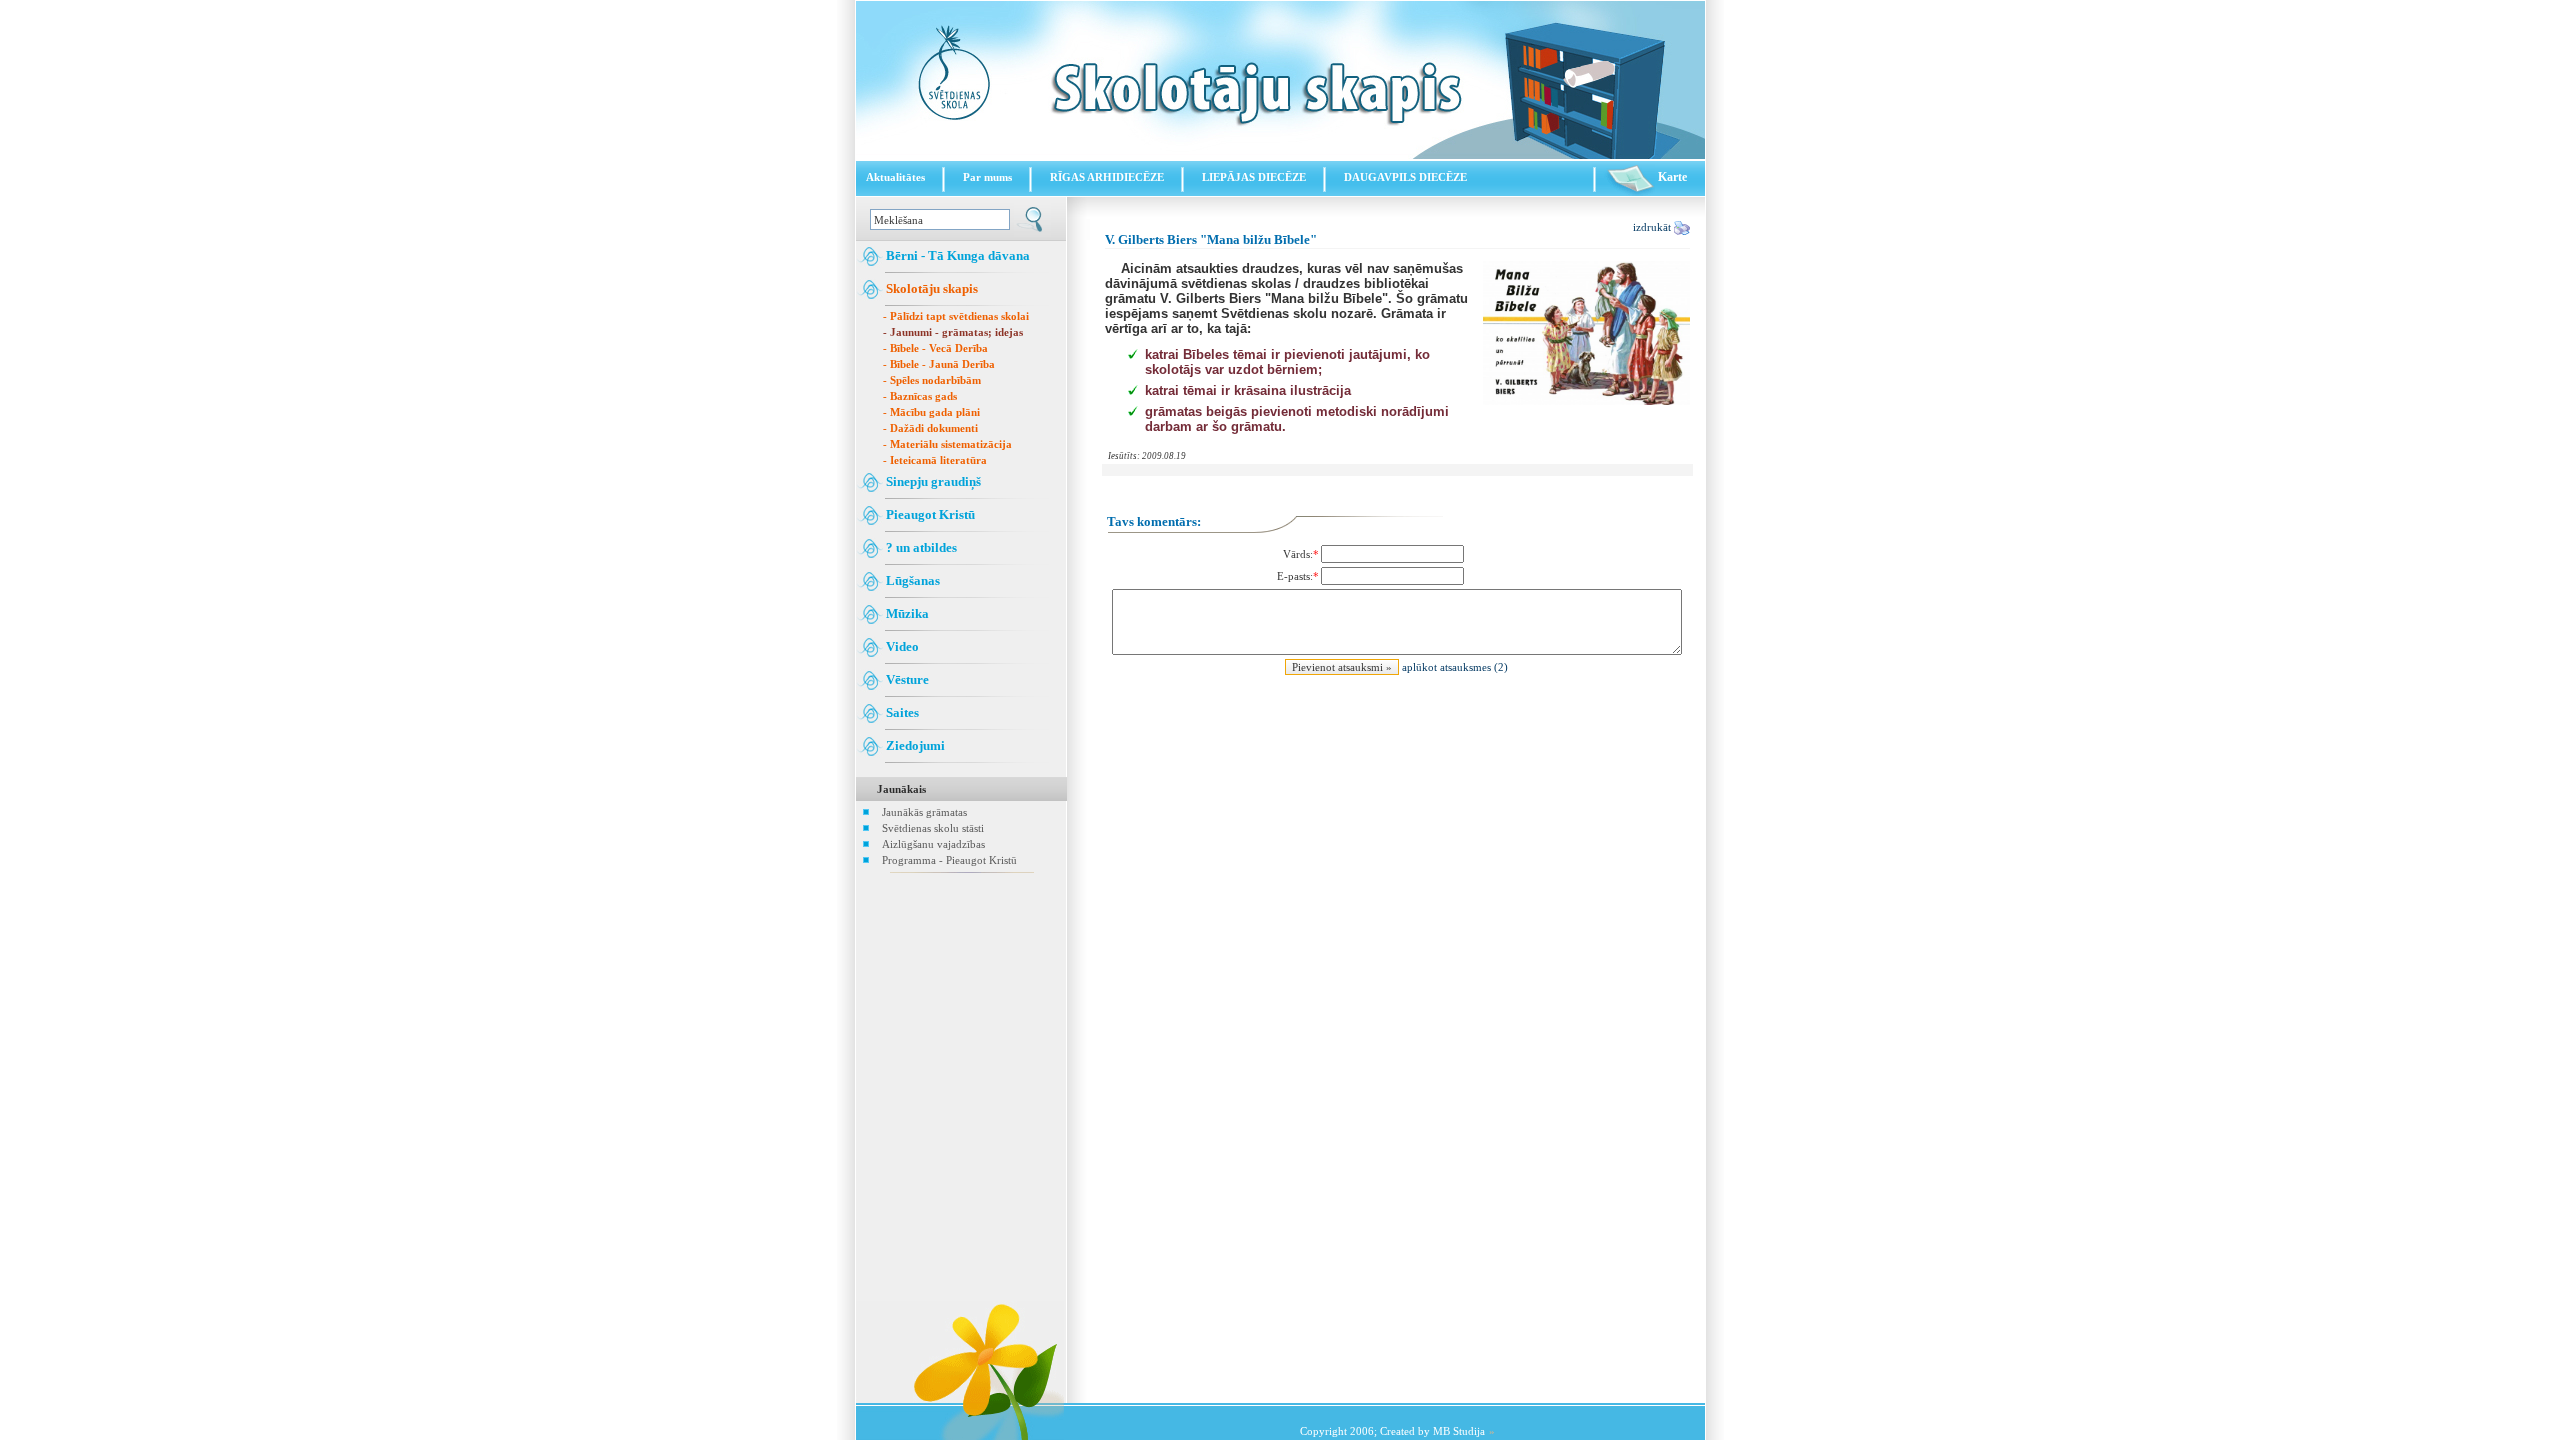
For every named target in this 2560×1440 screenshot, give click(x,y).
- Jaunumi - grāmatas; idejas (953, 332)
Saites (901, 712)
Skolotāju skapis (930, 288)
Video (901, 646)
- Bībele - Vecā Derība (935, 348)
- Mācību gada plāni (931, 412)
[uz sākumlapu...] (1280, 155)
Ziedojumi (914, 745)
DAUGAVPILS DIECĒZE (1405, 177)
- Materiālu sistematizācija (947, 444)
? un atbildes (920, 547)
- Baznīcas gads (920, 396)
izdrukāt (1653, 227)
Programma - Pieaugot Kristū (949, 860)
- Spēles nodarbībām (932, 380)
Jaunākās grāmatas (924, 812)
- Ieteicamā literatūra (935, 460)
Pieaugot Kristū (929, 514)
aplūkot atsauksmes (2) (1455, 667)
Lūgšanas (911, 580)
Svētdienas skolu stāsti (933, 828)
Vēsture (906, 679)
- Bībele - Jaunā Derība (939, 364)
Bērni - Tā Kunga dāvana (956, 255)
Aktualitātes (895, 177)
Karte (1671, 177)
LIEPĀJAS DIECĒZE (1254, 177)
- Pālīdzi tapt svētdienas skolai (956, 316)
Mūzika (906, 613)
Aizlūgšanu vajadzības (933, 844)
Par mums (987, 177)
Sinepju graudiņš (932, 481)
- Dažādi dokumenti (930, 428)
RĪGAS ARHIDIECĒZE (1107, 177)
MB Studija (1459, 1431)
